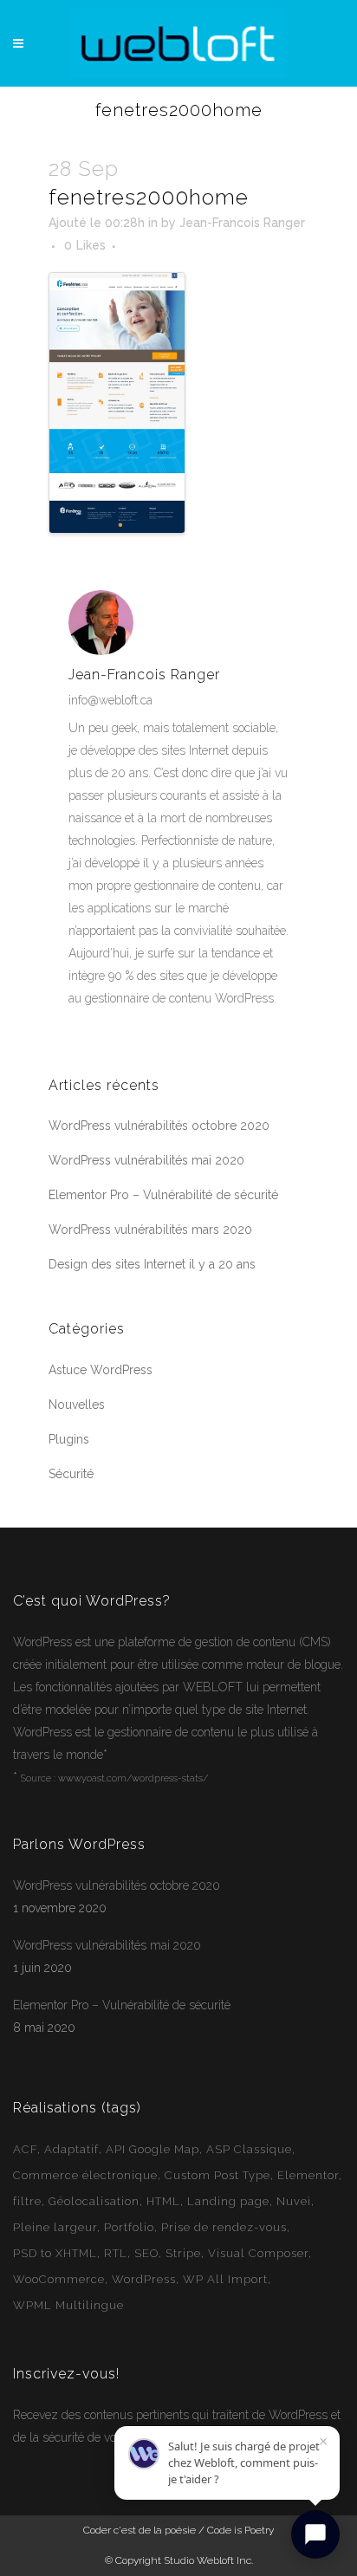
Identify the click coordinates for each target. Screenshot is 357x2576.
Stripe (183, 2253)
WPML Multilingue (68, 2305)
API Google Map (153, 2149)
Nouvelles (77, 1405)
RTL (116, 2253)
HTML (163, 2201)
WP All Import (225, 2279)
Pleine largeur (55, 2227)
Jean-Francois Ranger (242, 223)
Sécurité (71, 1474)
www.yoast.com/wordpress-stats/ (133, 1778)
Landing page (228, 2201)
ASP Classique (249, 2149)
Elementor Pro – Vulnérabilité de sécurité (163, 1195)
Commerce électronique (85, 2175)
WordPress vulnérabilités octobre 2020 (159, 1126)
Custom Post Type (217, 2175)
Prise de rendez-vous (224, 2227)
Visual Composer (258, 2253)
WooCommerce (59, 2279)
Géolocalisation (94, 2201)
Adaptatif (71, 2149)
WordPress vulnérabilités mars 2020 (150, 1230)
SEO (146, 2253)
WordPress (42, 1642)
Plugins (69, 1439)
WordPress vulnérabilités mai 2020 (146, 1160)
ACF (25, 2149)
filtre (27, 2201)
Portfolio (129, 2227)
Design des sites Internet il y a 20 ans (152, 1264)
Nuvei (294, 2201)
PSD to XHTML (55, 2253)
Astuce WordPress (101, 1370)
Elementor (308, 2175)
